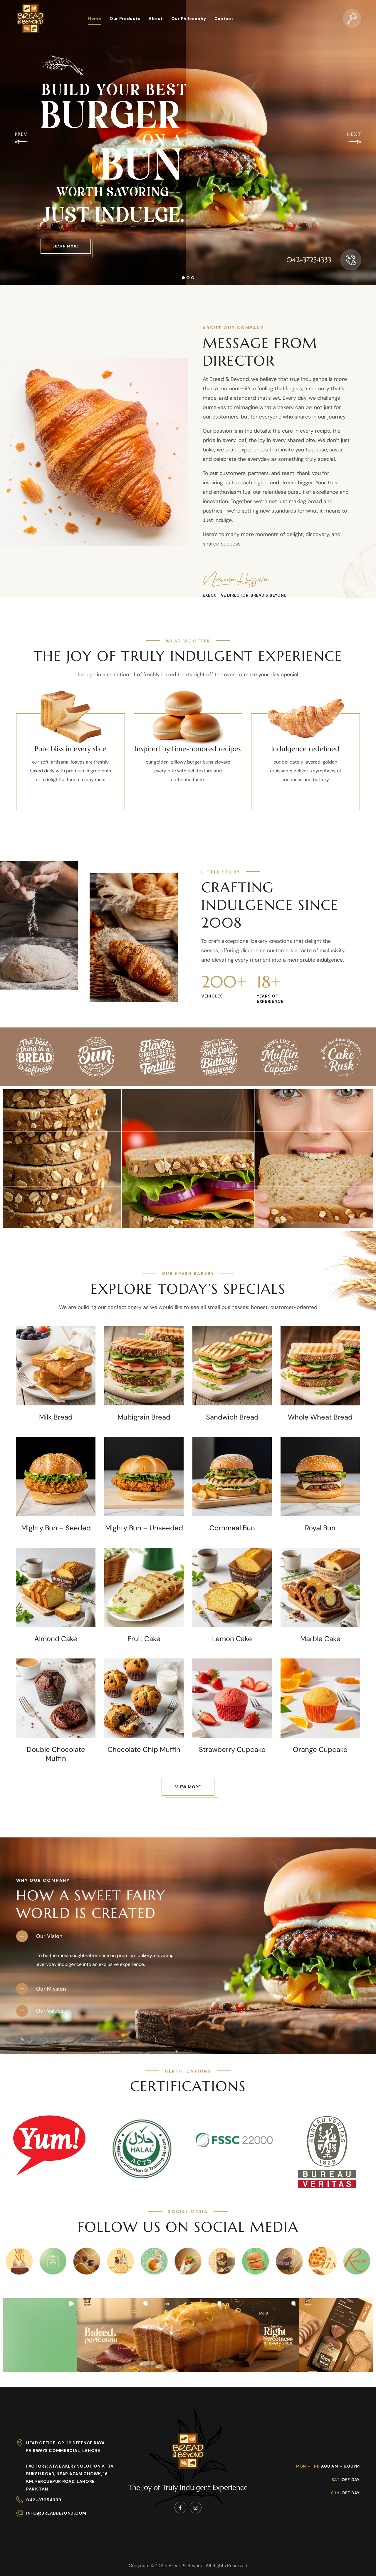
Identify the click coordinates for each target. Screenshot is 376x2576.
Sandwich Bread (232, 1417)
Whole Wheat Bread (320, 1417)
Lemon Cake (232, 1639)
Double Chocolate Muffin (56, 1754)
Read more (56, 1392)
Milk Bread (56, 1417)
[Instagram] (196, 2508)
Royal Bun (320, 1528)
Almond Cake (56, 1639)
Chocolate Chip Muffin (144, 1750)
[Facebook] (180, 2508)
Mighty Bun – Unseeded (144, 1528)
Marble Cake (320, 1639)
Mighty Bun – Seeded (56, 1528)
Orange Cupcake (320, 1750)
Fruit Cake (144, 1639)
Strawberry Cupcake (232, 1750)
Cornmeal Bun (232, 1528)
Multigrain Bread (144, 1417)
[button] (352, 18)
